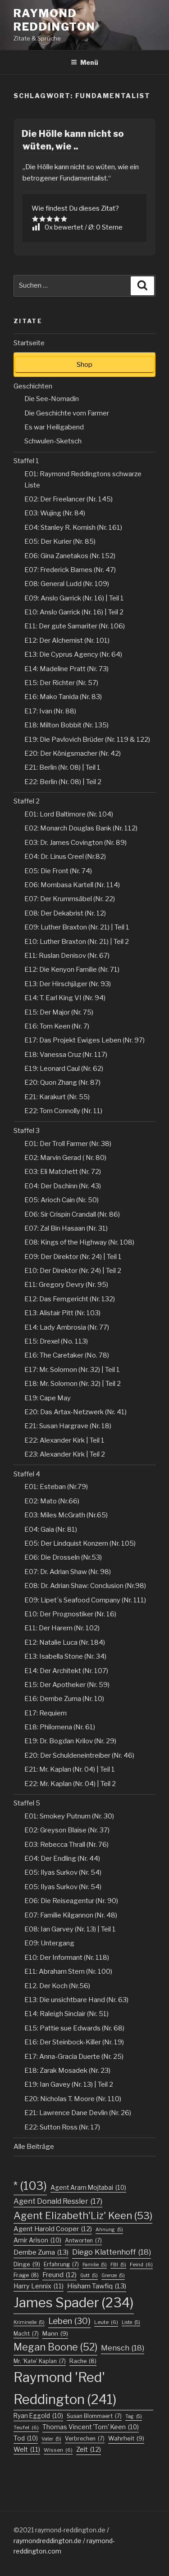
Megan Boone (55, 2347)
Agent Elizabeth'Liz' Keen (83, 2215)
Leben (69, 2321)
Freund (59, 2275)
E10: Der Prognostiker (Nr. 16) (70, 1614)
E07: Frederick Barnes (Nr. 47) (70, 570)
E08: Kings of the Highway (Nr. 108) (79, 1242)
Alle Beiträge (34, 2147)
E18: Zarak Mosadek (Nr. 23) (67, 2071)
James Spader (74, 2303)
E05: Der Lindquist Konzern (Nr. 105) (80, 1543)
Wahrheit (126, 2438)
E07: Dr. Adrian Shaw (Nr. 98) (68, 1572)
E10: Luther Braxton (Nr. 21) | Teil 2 (77, 942)
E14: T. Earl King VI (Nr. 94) (65, 998)
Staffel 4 (27, 1474)
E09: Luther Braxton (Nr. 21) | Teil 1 (77, 927)
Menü (89, 62)
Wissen (58, 2450)
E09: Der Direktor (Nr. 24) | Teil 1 (73, 1257)
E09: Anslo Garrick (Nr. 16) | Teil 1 (74, 598)
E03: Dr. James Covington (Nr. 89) (75, 843)
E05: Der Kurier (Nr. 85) (60, 541)
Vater (51, 2439)
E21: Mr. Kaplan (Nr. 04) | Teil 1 (70, 1769)
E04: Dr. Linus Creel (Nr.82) (65, 857)
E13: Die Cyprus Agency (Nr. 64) (73, 654)
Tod (26, 2438)
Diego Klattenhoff (112, 2252)
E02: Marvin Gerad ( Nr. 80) (65, 1158)
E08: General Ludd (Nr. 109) (67, 584)
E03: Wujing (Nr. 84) (55, 513)
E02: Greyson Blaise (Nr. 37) (67, 1830)
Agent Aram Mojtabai (88, 2188)
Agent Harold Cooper (53, 2229)
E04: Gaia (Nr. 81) (51, 1529)
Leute (106, 2322)
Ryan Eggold (38, 2416)
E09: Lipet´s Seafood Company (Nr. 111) (85, 1600)
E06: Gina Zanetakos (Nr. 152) (70, 556)
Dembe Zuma (41, 2252)
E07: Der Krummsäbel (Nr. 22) (70, 899)
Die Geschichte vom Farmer (67, 413)
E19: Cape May (48, 1398)
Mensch (123, 2348)
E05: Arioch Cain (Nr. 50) (62, 1200)
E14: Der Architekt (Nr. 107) (66, 1671)
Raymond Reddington (55, 20)
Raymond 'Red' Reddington (65, 2388)
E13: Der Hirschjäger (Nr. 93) (68, 984)
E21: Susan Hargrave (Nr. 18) (68, 1426)
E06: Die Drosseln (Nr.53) (63, 1557)
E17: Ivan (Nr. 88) (50, 711)
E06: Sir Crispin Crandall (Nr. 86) (72, 1214)
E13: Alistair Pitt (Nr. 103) (62, 1313)
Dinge (27, 2264)
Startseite (29, 343)
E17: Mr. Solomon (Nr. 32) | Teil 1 (72, 1370)
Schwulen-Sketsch (53, 441)
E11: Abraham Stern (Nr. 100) (68, 1971)
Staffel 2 (27, 801)
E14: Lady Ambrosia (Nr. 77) (67, 1327)
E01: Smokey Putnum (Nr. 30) (69, 1816)
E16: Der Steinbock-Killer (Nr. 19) (74, 2042)
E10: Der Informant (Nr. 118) (67, 1958)
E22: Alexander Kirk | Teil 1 (64, 1440)
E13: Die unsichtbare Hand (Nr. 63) (76, 2000)
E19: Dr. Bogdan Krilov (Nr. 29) (70, 1741)
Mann (55, 2333)
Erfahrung (61, 2264)
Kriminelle (29, 2322)
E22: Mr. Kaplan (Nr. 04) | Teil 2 (70, 1784)
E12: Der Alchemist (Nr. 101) (67, 641)
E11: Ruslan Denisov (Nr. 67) (67, 956)
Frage (26, 2275)
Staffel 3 (27, 1131)
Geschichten (33, 386)
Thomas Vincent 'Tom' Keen (91, 2427)
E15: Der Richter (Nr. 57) (61, 683)
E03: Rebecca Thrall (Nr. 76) (66, 1845)
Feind (141, 2265)
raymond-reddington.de (70, 2530)
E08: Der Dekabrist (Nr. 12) (65, 913)
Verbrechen (85, 2438)
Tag (134, 2416)
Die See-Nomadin (52, 399)
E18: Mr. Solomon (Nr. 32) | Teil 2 (73, 1384)
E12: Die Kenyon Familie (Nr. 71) (72, 970)
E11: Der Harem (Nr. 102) (62, 1628)
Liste (131, 2322)
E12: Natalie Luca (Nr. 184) (65, 1642)
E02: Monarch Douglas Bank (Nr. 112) (81, 828)
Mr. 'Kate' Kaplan (40, 2361)
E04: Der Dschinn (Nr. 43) (63, 1186)
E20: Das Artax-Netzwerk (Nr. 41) (75, 1412)
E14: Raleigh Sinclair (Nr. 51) (66, 2014)
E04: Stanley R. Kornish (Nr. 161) (73, 528)
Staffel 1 (26, 461)
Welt (27, 2449)
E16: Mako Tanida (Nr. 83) (63, 697)
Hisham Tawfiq (97, 2286)
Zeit (89, 2450)
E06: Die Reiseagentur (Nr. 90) (71, 1901)
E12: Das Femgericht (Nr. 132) (70, 1299)
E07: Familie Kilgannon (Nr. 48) (71, 1915)
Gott (89, 2276)
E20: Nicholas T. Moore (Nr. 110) (73, 2099)
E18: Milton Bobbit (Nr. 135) (66, 725)
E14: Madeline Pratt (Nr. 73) (66, 669)
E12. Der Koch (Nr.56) (57, 1986)
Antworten (83, 2240)
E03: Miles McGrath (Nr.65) (66, 1515)
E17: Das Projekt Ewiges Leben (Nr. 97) (84, 1040)
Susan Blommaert (94, 2416)
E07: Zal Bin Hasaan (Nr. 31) (66, 1228)
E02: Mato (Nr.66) (52, 1501)
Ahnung (109, 2230)
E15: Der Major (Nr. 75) (59, 1012)
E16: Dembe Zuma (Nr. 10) (64, 1699)
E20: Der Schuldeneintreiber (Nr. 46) (79, 1755)
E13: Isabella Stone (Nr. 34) (65, 1656)
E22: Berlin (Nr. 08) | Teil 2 (63, 782)
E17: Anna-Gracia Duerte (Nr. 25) (74, 2057)
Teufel (26, 2427)
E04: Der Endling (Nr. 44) (62, 1859)
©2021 (24, 2530)
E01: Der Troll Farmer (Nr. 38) (68, 1144)
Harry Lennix (39, 2286)
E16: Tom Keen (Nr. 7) (57, 1026)
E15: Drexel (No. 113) (56, 1341)
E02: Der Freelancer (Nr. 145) (69, 499)
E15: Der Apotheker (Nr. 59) (67, 1685)
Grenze (113, 2276)
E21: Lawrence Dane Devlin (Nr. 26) (78, 2113)
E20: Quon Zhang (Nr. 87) (62, 1083)
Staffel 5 (27, 1803)
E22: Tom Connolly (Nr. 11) (63, 1111)
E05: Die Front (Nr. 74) (58, 871)
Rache (83, 2361)
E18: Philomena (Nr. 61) (60, 1727)
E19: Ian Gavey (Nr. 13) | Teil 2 (69, 2084)
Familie (95, 2265)
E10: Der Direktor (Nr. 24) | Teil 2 (73, 1271)
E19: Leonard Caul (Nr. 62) (64, 1069)
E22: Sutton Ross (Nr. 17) (62, 2127)
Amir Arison (37, 2240)
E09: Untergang (49, 1943)
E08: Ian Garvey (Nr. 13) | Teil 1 (70, 1929)
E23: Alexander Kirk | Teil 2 (65, 1454)
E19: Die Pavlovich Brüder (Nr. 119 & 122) (87, 740)
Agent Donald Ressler (58, 2201)
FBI (118, 2265)
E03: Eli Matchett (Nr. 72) (63, 1172)
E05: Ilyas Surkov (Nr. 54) (63, 1872)
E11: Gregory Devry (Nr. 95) (66, 1285)
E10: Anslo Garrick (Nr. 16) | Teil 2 (74, 612)
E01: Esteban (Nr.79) (56, 1487)
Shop (84, 365)
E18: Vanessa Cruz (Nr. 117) (66, 1055)
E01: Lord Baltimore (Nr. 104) (69, 814)
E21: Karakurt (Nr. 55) (57, 1097)
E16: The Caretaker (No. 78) (67, 1355)
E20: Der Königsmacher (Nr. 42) (73, 753)
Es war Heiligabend (54, 427)
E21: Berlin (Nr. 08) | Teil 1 (62, 767)
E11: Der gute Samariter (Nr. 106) (75, 626)
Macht (26, 2334)
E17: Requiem (46, 1713)
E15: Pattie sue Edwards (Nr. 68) (74, 2028)
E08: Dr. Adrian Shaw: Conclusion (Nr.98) (85, 1586)
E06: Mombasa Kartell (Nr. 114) (72, 885)
